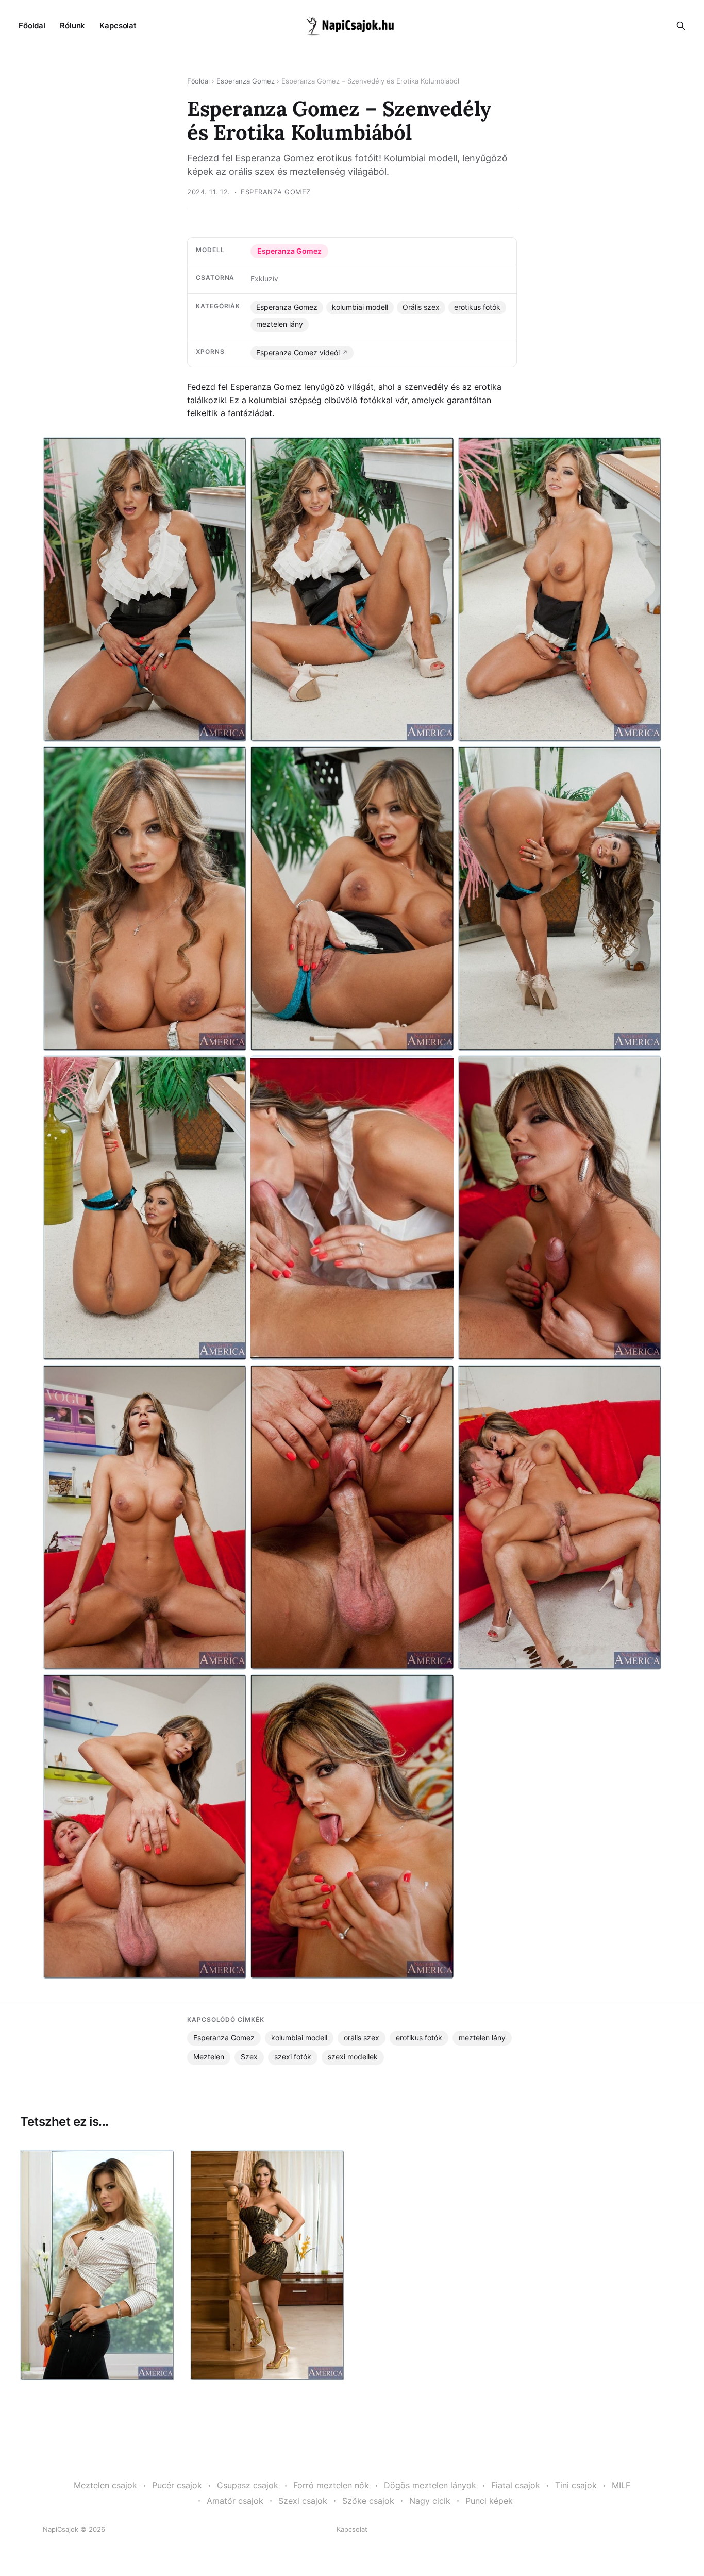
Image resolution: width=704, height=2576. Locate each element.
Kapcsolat (118, 26)
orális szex (362, 2038)
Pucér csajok (177, 2485)
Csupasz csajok (248, 2485)
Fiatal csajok (516, 2485)
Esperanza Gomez (246, 81)
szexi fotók (293, 2057)
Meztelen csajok (105, 2485)
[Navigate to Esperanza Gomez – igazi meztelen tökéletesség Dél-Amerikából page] (267, 2265)
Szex (249, 2057)
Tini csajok (576, 2485)
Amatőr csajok (235, 2501)
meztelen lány (280, 324)
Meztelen (209, 2057)
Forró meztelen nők (331, 2485)
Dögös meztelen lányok (430, 2485)
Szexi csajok (303, 2501)
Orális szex (421, 307)
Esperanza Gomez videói (298, 353)
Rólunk (72, 26)
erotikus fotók (477, 307)
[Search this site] (681, 26)
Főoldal (32, 26)
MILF (621, 2485)
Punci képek (489, 2501)
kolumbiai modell (360, 307)
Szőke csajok (368, 2501)
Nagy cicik (430, 2501)
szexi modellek (353, 2057)
